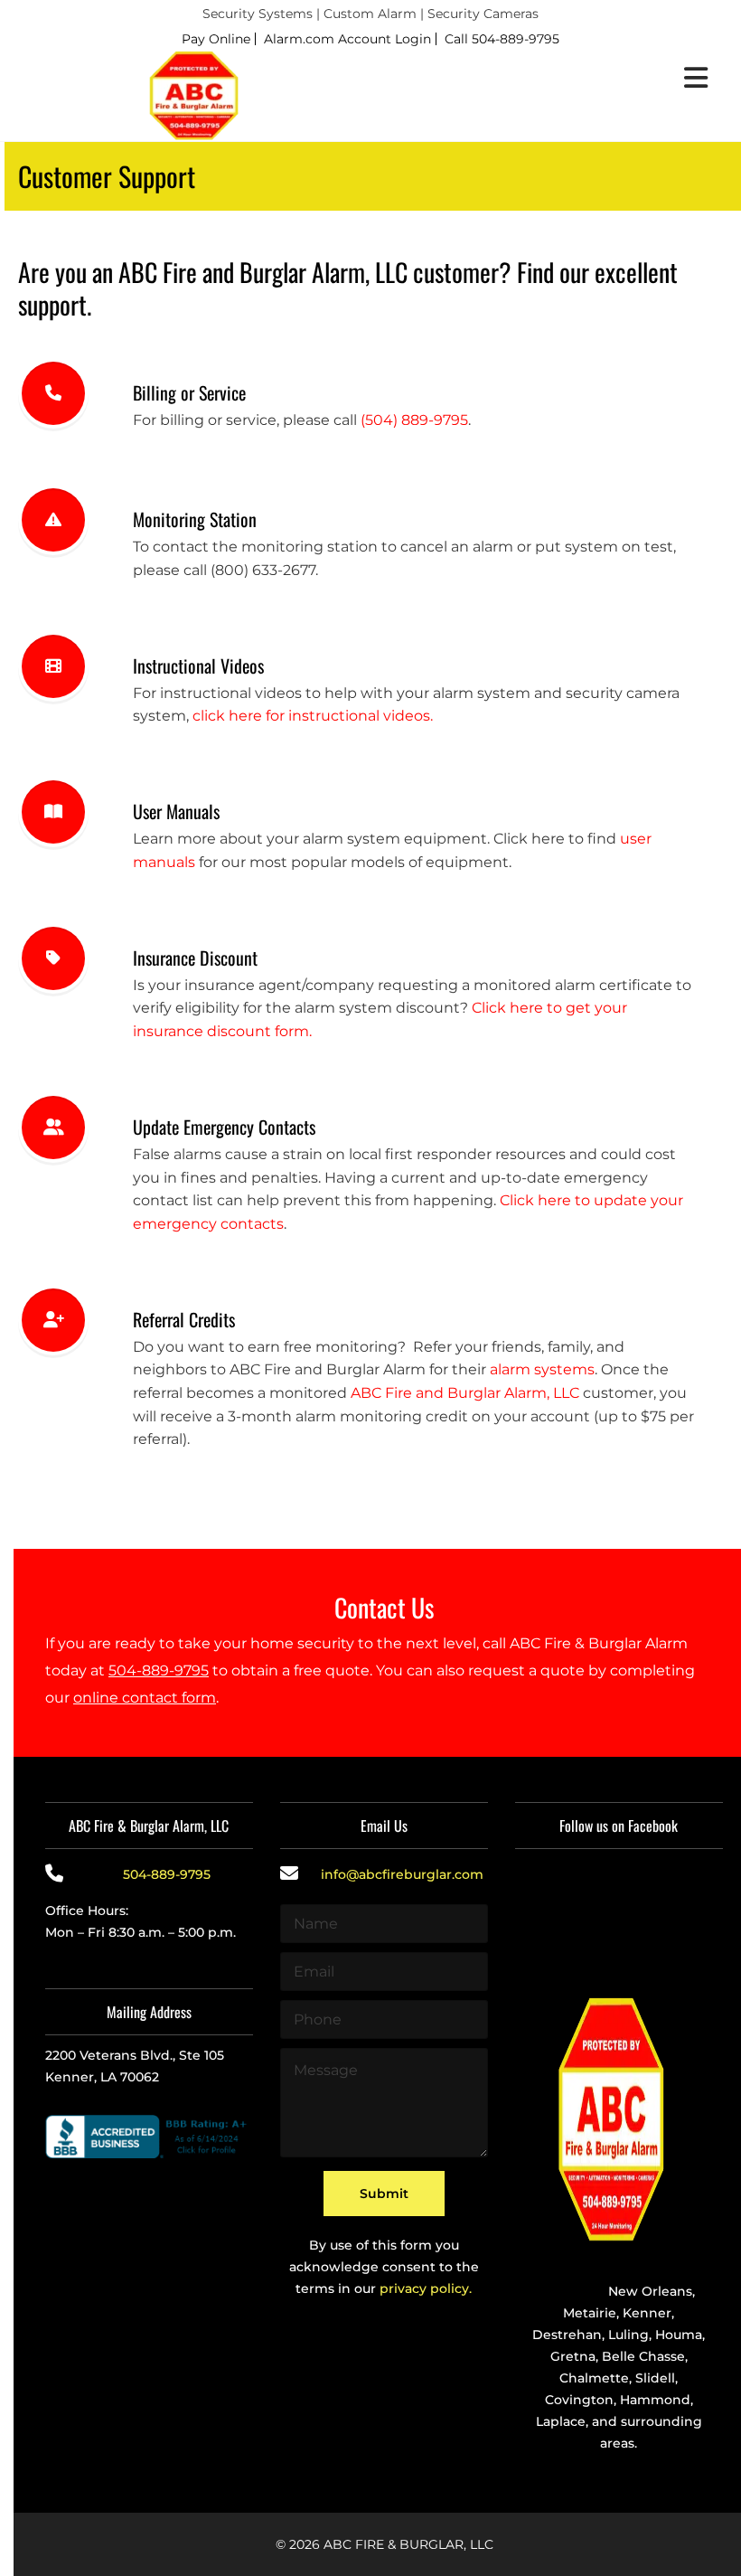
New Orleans (650, 2291)
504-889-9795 (159, 1670)
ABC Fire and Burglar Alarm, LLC (465, 1393)
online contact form (145, 1698)
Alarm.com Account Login (347, 39)
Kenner (647, 2313)
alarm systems (542, 1369)
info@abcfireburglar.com (402, 1874)
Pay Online (216, 39)
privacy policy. (426, 2288)
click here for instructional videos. (313, 716)
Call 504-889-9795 (502, 39)
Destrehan (567, 2335)
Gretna (573, 2356)
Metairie (590, 2313)
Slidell (655, 2378)
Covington (579, 2400)
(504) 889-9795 (414, 420)
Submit (384, 2194)
